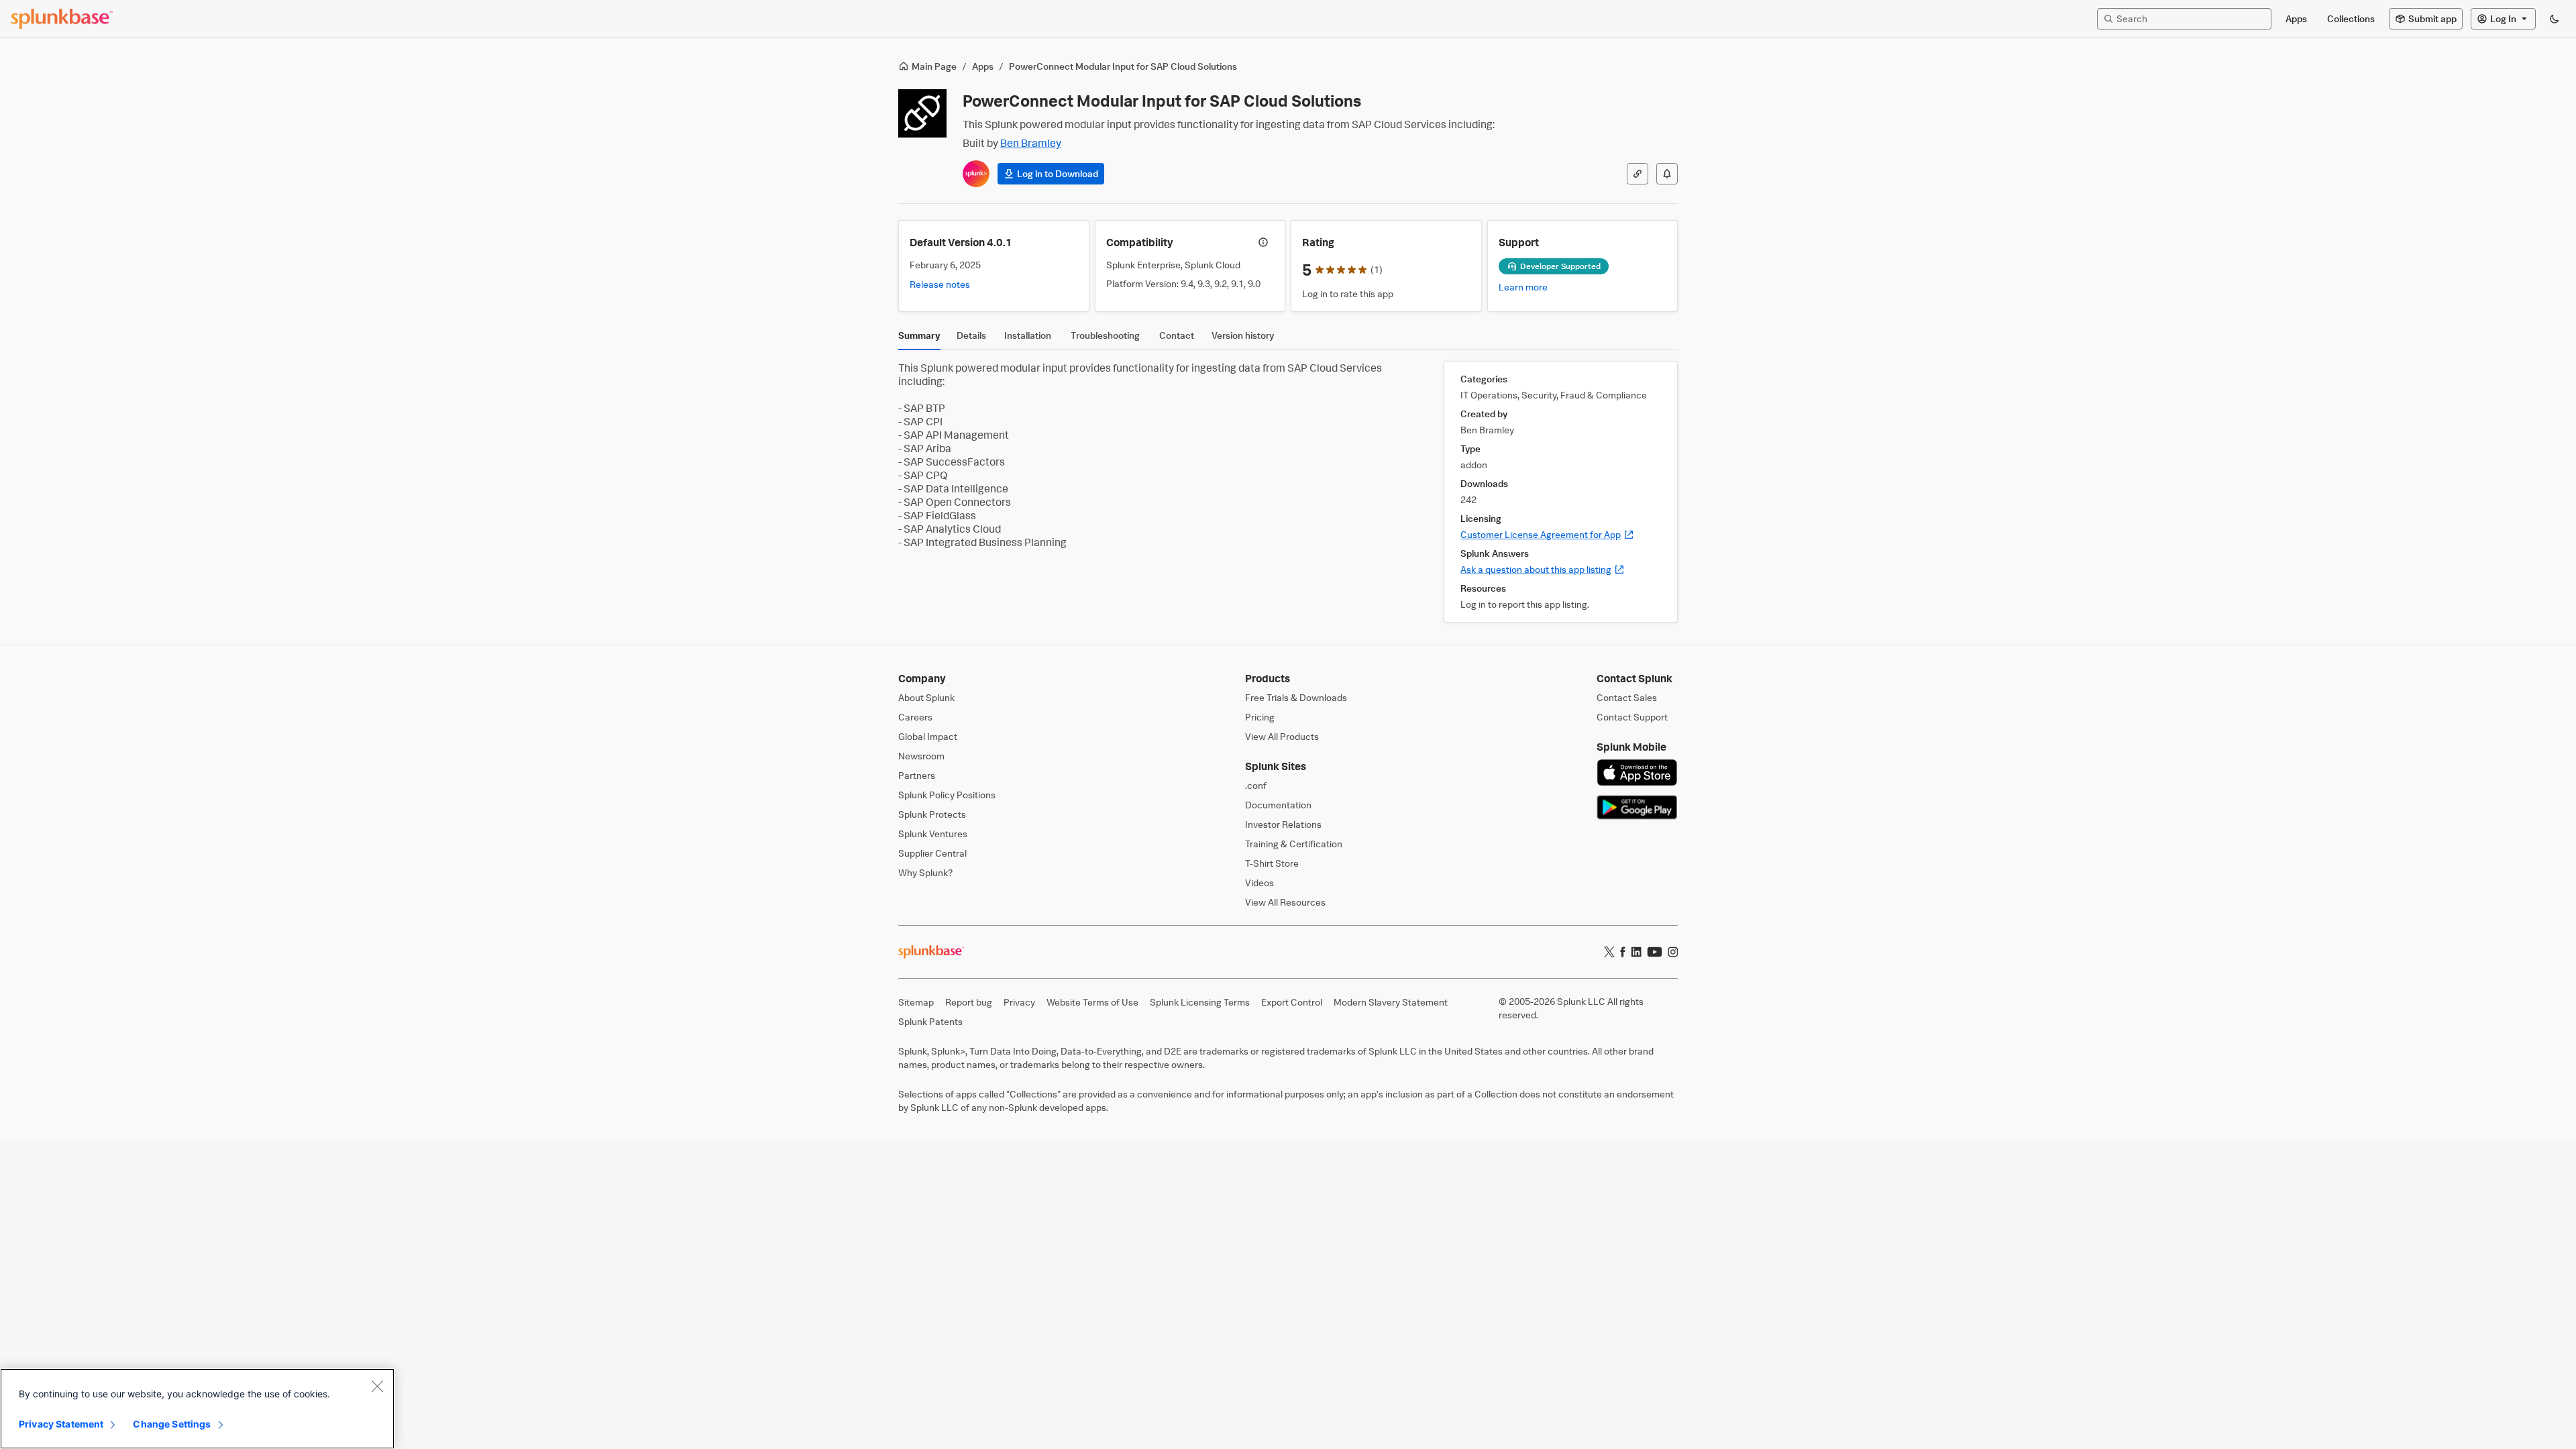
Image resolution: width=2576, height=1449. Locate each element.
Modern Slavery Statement (1391, 1002)
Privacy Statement (61, 1424)
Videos (1259, 882)
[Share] (1638, 174)
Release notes (940, 284)
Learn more (1523, 287)
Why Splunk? (925, 872)
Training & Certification (1294, 844)
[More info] (1263, 242)
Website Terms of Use (1092, 1002)
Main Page (934, 66)
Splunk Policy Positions (947, 795)
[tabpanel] (1288, 492)
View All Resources (1285, 902)
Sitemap (916, 1002)
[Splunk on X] (1609, 952)
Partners (917, 775)
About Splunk (926, 697)
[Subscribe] (1667, 174)
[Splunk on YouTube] (1655, 952)
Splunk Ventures (933, 834)
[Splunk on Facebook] (1623, 952)
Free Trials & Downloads (1296, 697)
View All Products (1282, 736)
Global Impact (928, 736)
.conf (1256, 785)
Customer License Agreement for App (1547, 534)
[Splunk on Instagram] (1673, 952)
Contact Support (1632, 717)
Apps (983, 66)
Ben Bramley (1031, 143)
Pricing (1260, 717)
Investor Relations (1283, 824)
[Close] (377, 1386)
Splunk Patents (930, 1021)
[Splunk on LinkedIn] (1636, 952)
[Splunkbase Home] (62, 19)
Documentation (1278, 805)
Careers (915, 717)
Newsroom (921, 756)
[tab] (919, 339)
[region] (197, 1409)
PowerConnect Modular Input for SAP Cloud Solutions (1123, 66)
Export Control (1292, 1002)
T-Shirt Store (1272, 863)
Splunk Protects (932, 814)
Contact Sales (1627, 697)
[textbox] (2191, 18)
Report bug (969, 1002)
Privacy (1019, 1002)
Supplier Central (932, 853)
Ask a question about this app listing (1543, 569)
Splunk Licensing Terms (1200, 1002)
